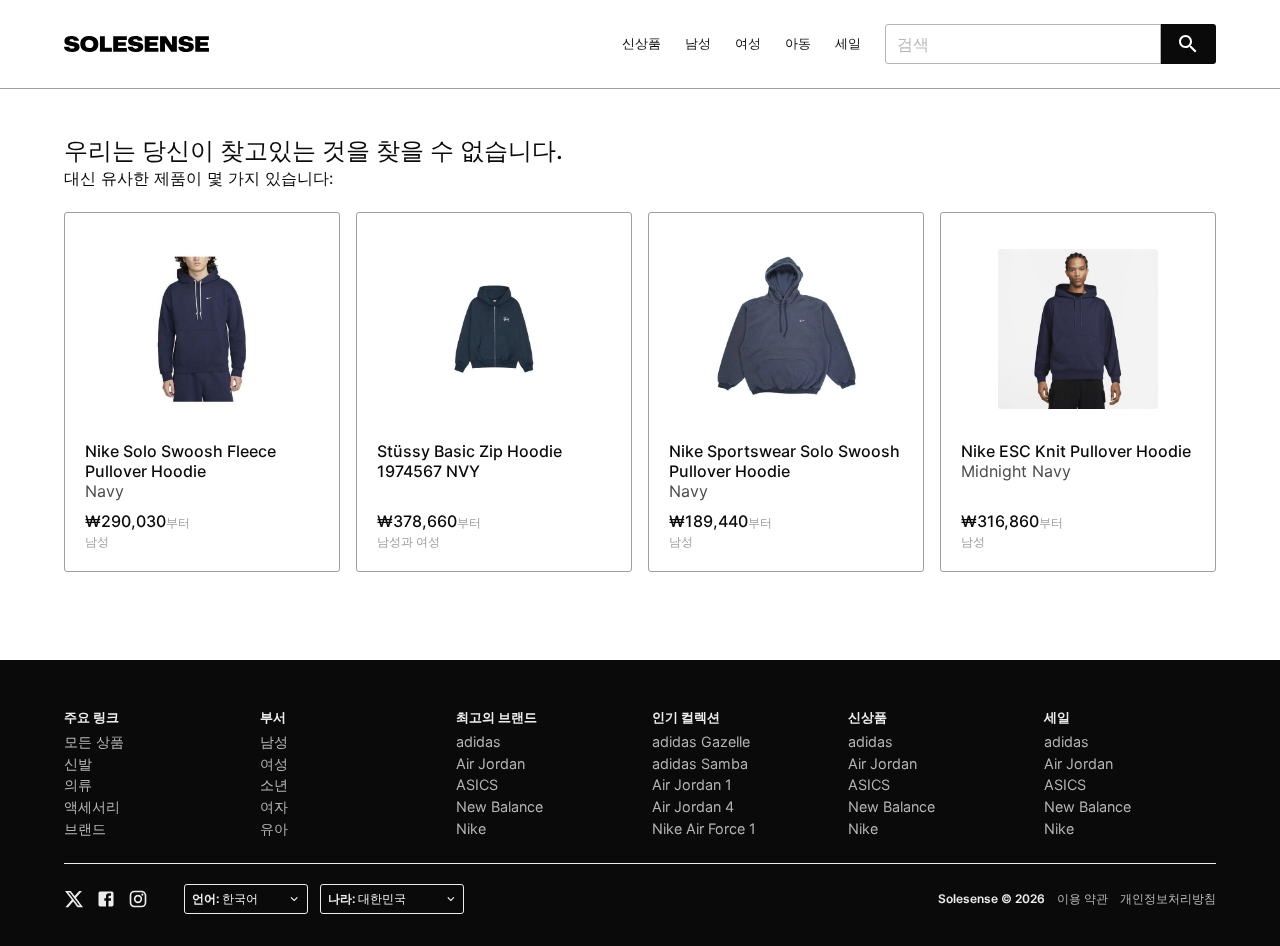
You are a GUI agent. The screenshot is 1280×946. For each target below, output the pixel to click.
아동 (798, 43)
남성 (698, 43)
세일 (848, 43)
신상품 (641, 43)
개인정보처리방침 (1168, 898)
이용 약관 (1082, 898)
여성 (748, 43)
